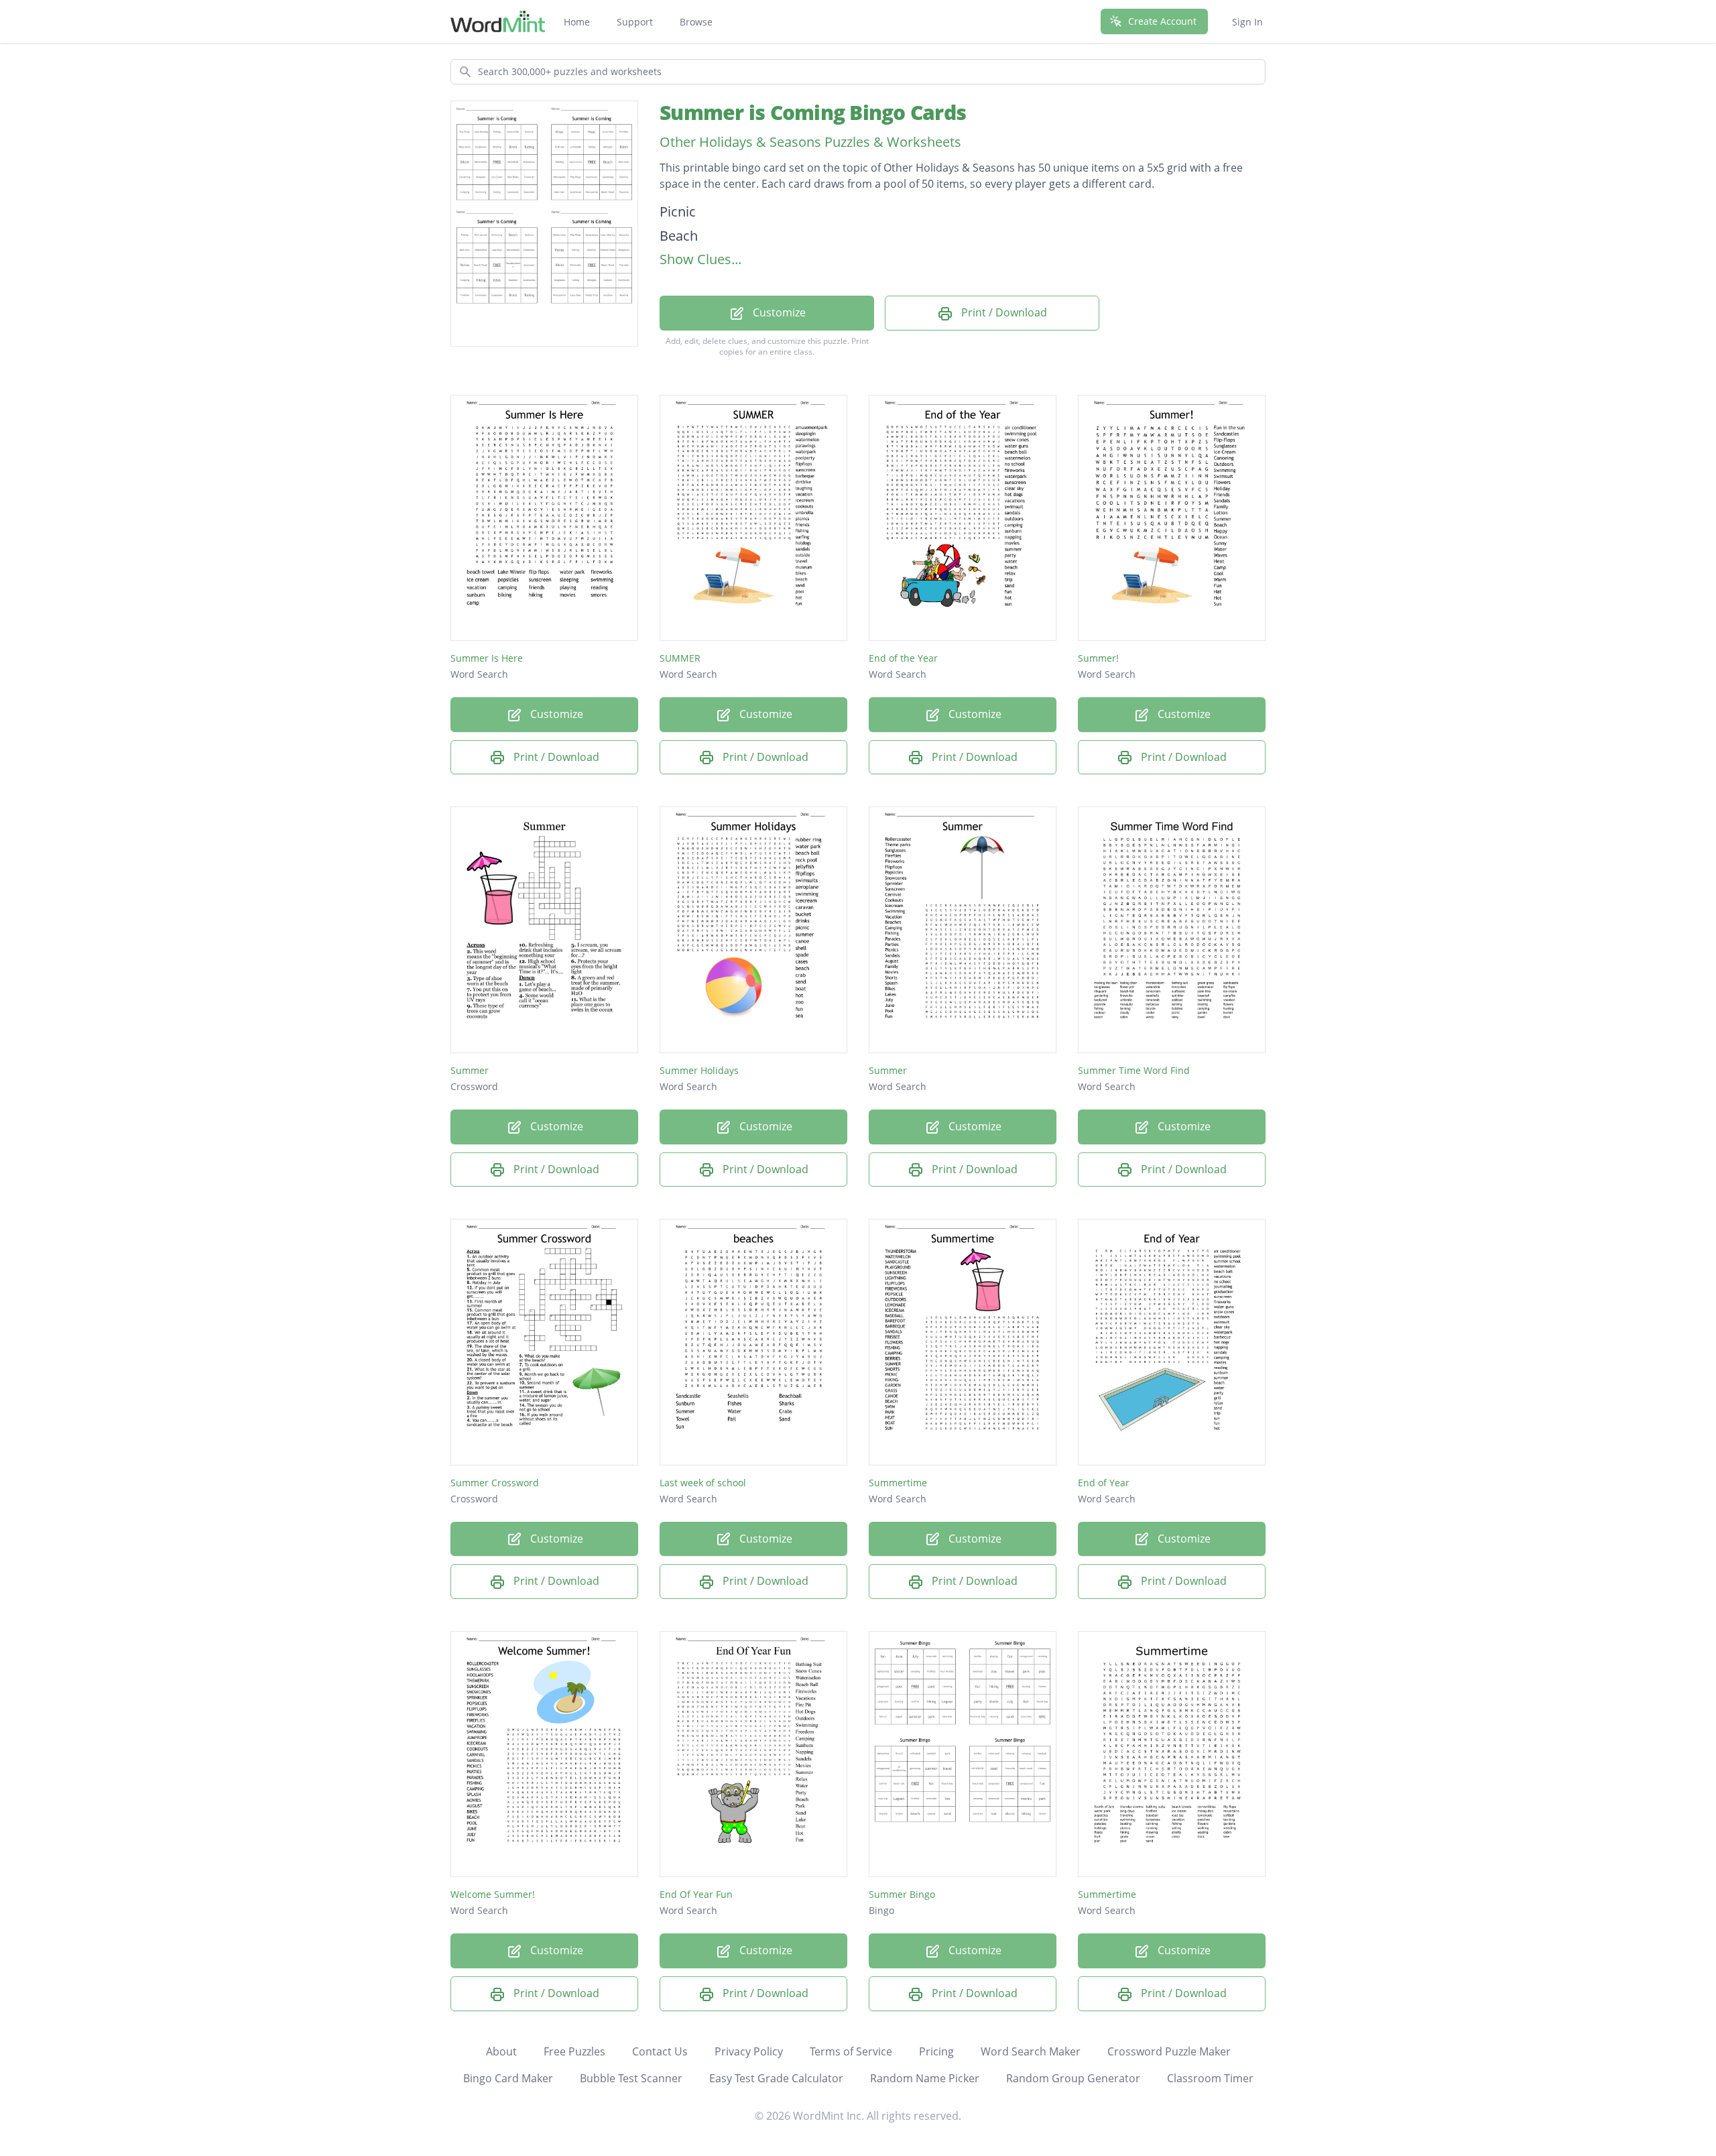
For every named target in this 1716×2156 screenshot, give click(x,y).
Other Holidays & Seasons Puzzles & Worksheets (810, 142)
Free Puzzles (574, 2051)
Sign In (1247, 22)
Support (635, 22)
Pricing (936, 2051)
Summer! (1098, 658)
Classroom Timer (1210, 2078)
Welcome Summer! (493, 1894)
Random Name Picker (925, 2078)
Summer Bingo (902, 1894)
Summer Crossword (495, 1483)
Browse (696, 22)
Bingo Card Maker (508, 2078)
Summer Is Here (487, 658)
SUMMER (680, 658)
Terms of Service (851, 2051)
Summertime (898, 1483)
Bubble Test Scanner (631, 2078)
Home (577, 22)
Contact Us (660, 2051)
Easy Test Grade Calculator (776, 2078)
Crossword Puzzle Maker (1169, 2051)
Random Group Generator (1073, 2078)
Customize (778, 312)
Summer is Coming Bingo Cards (813, 112)
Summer (470, 1070)
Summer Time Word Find (1134, 1070)
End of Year (1104, 1483)
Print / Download (1003, 312)
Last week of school (703, 1483)
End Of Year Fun (696, 1894)
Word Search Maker (1031, 2051)
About (501, 2051)
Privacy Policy (749, 2051)
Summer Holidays (699, 1070)
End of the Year (903, 658)
